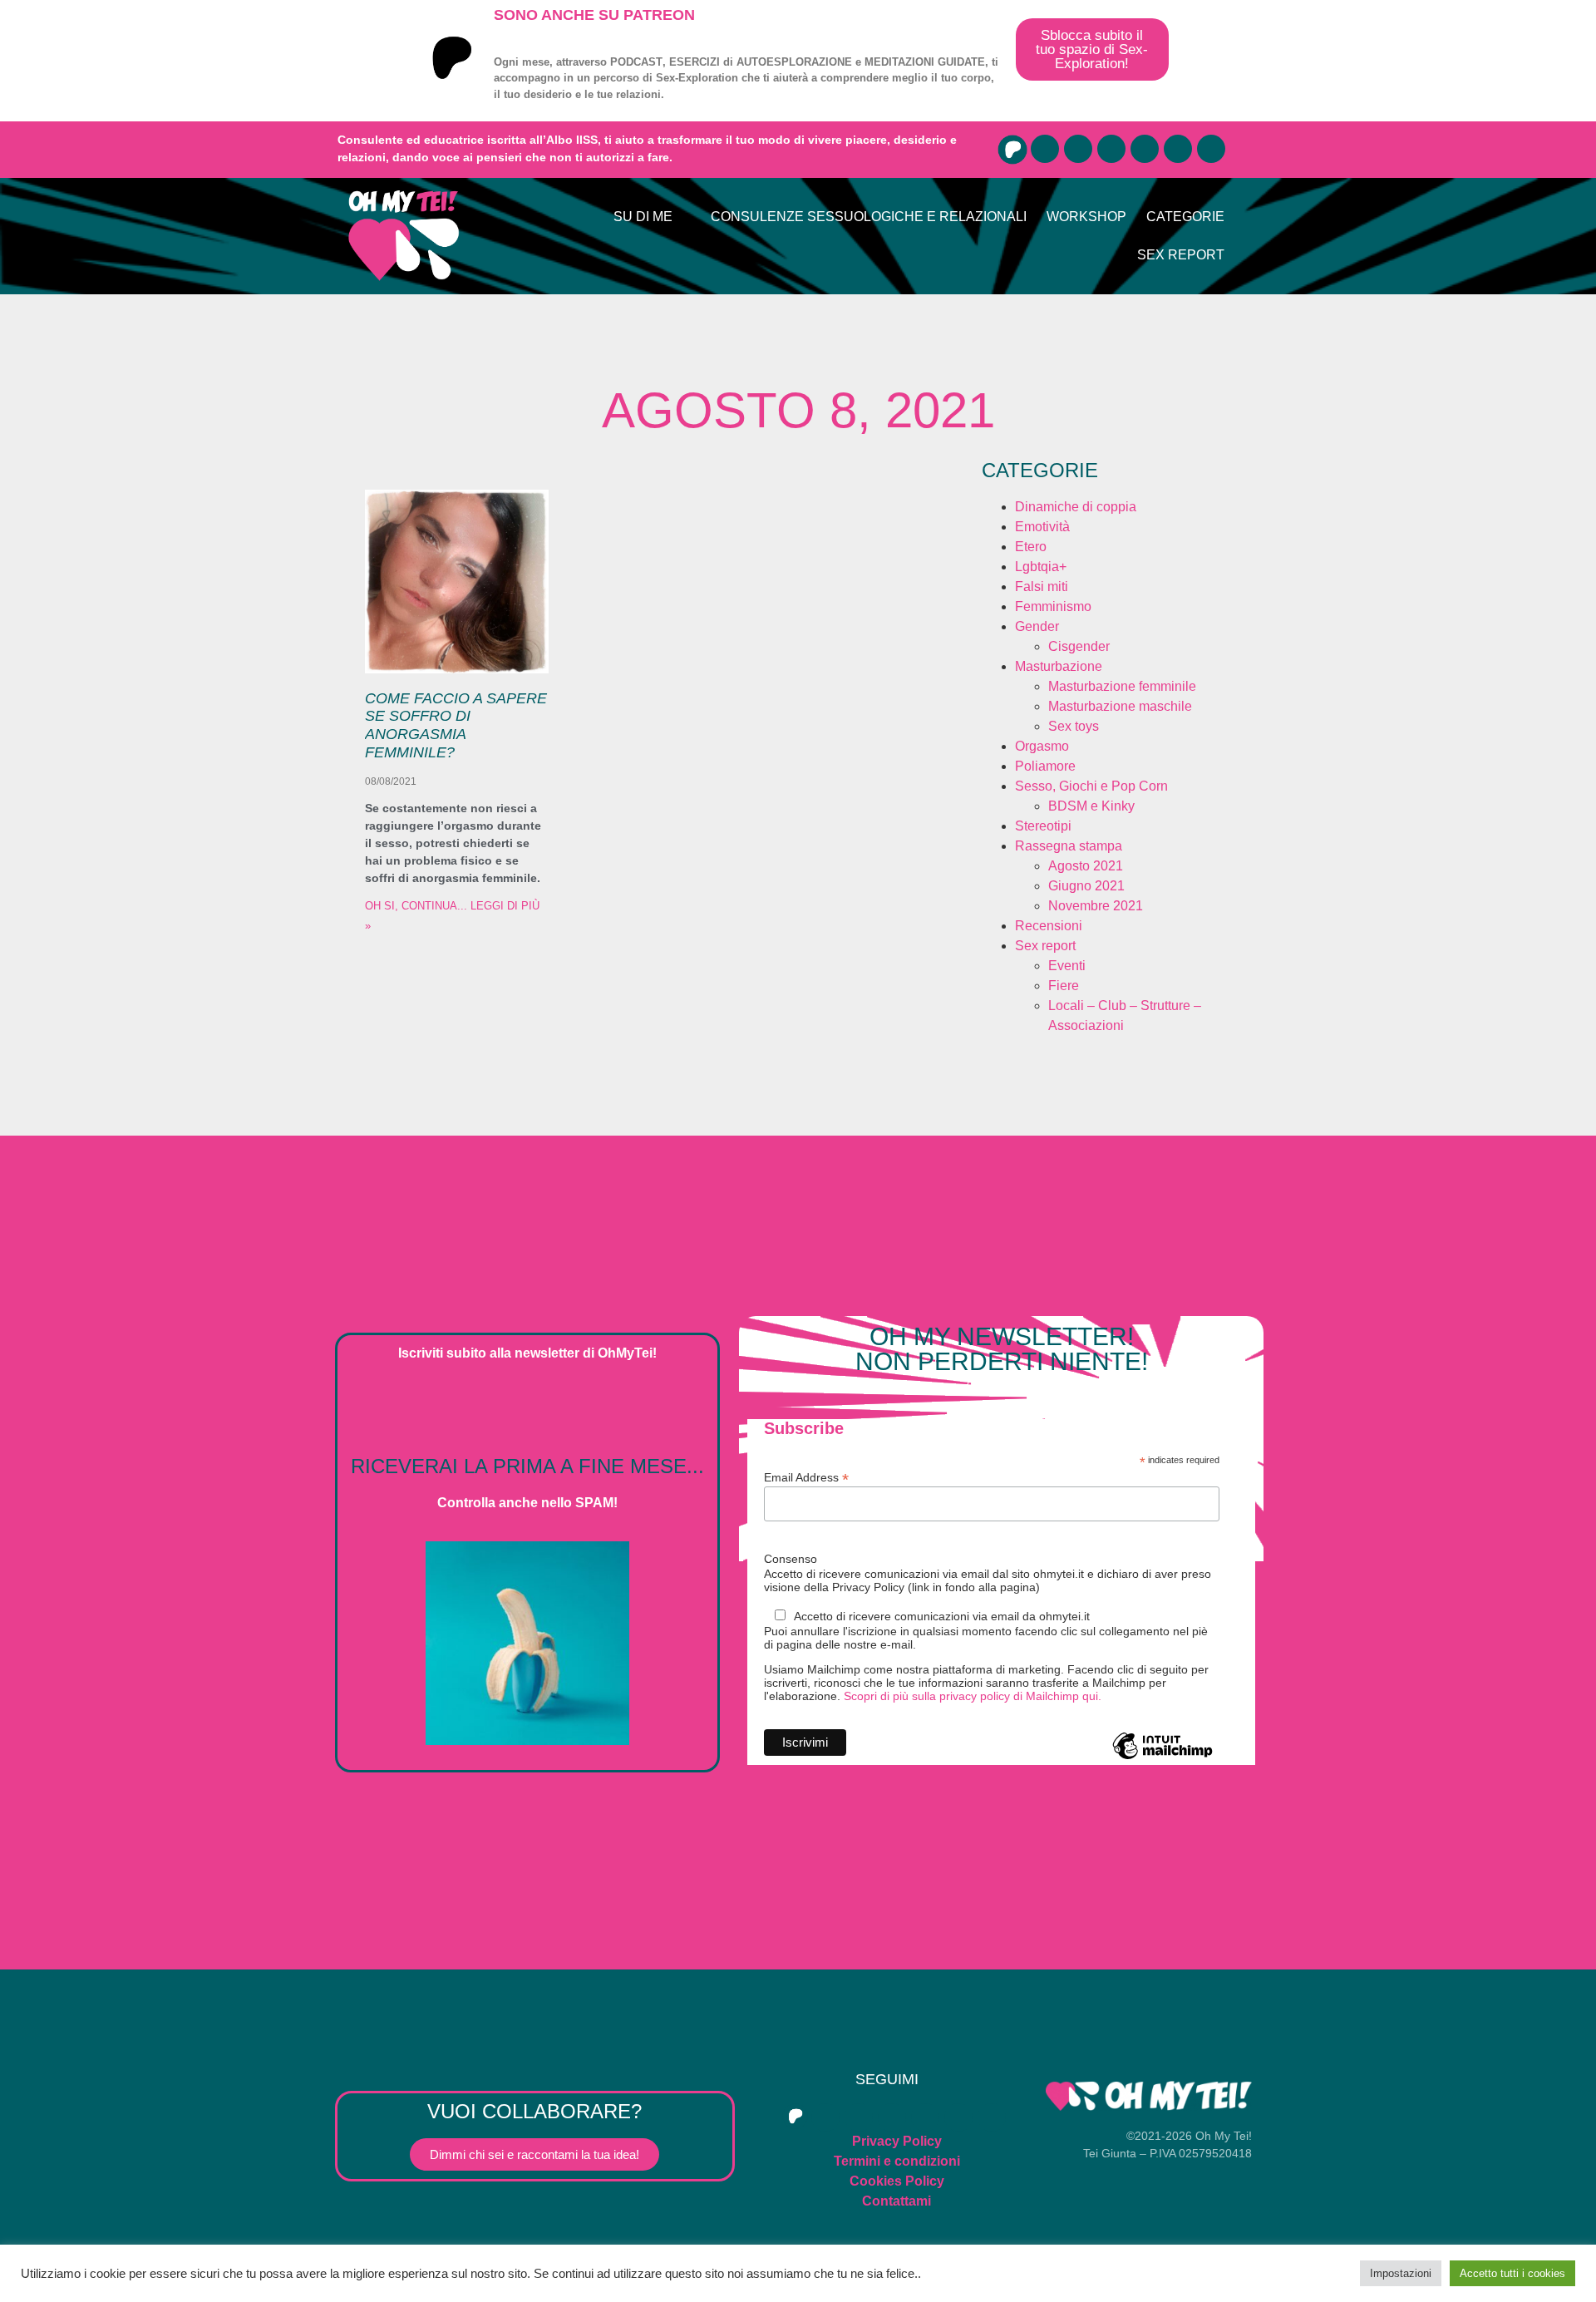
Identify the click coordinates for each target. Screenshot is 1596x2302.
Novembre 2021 (1096, 906)
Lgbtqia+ (1041, 567)
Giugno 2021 (1086, 886)
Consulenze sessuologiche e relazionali (869, 217)
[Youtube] (1045, 149)
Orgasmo (1042, 746)
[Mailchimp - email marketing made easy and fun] (1163, 1758)
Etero (1031, 547)
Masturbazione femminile (1122, 686)
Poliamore (1045, 766)
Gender (1037, 626)
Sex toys (1074, 726)
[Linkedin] (1211, 149)
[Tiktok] (1178, 149)
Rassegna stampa (1069, 846)
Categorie (1185, 217)
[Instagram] (1111, 149)
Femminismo (1053, 606)
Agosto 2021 (1086, 866)
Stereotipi (1043, 826)
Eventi (1067, 966)
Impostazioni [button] (1401, 2273)
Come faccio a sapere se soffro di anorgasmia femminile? (456, 725)
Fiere (1064, 986)
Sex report (1181, 255)
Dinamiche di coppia (1076, 507)
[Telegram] (1078, 149)
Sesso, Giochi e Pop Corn (1091, 786)
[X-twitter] (1145, 149)
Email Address (806, 1477)
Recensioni (1049, 926)
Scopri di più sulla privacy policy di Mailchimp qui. (973, 1696)
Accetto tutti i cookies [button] (1512, 2273)
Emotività (1042, 527)
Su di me (643, 217)
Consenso (791, 1559)
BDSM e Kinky (1091, 806)
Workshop (1086, 217)
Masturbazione (1059, 666)
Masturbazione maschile (1120, 706)
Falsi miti (1042, 587)
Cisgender (1079, 646)
